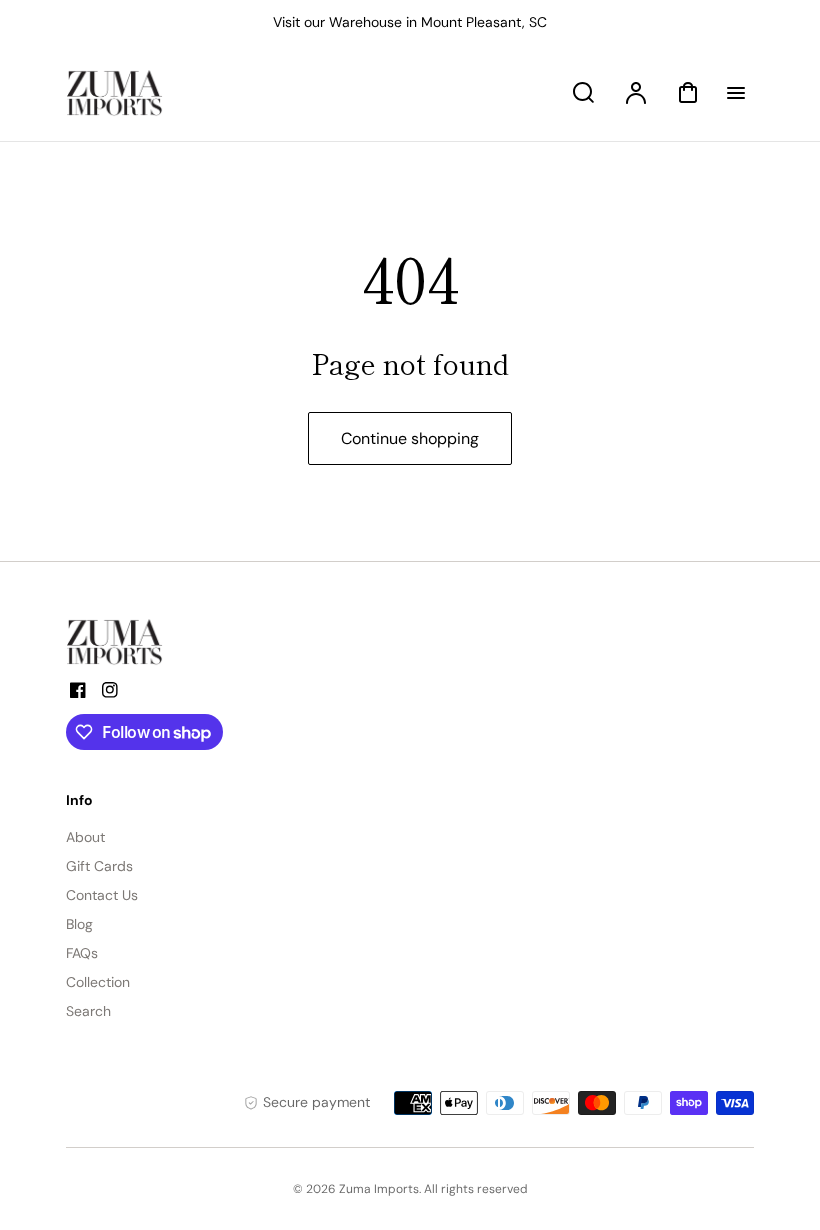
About (85, 837)
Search (88, 1011)
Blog (79, 924)
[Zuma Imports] (166, 642)
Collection (98, 982)
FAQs (82, 953)
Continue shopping (410, 438)
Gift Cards (99, 866)
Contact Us (102, 895)
